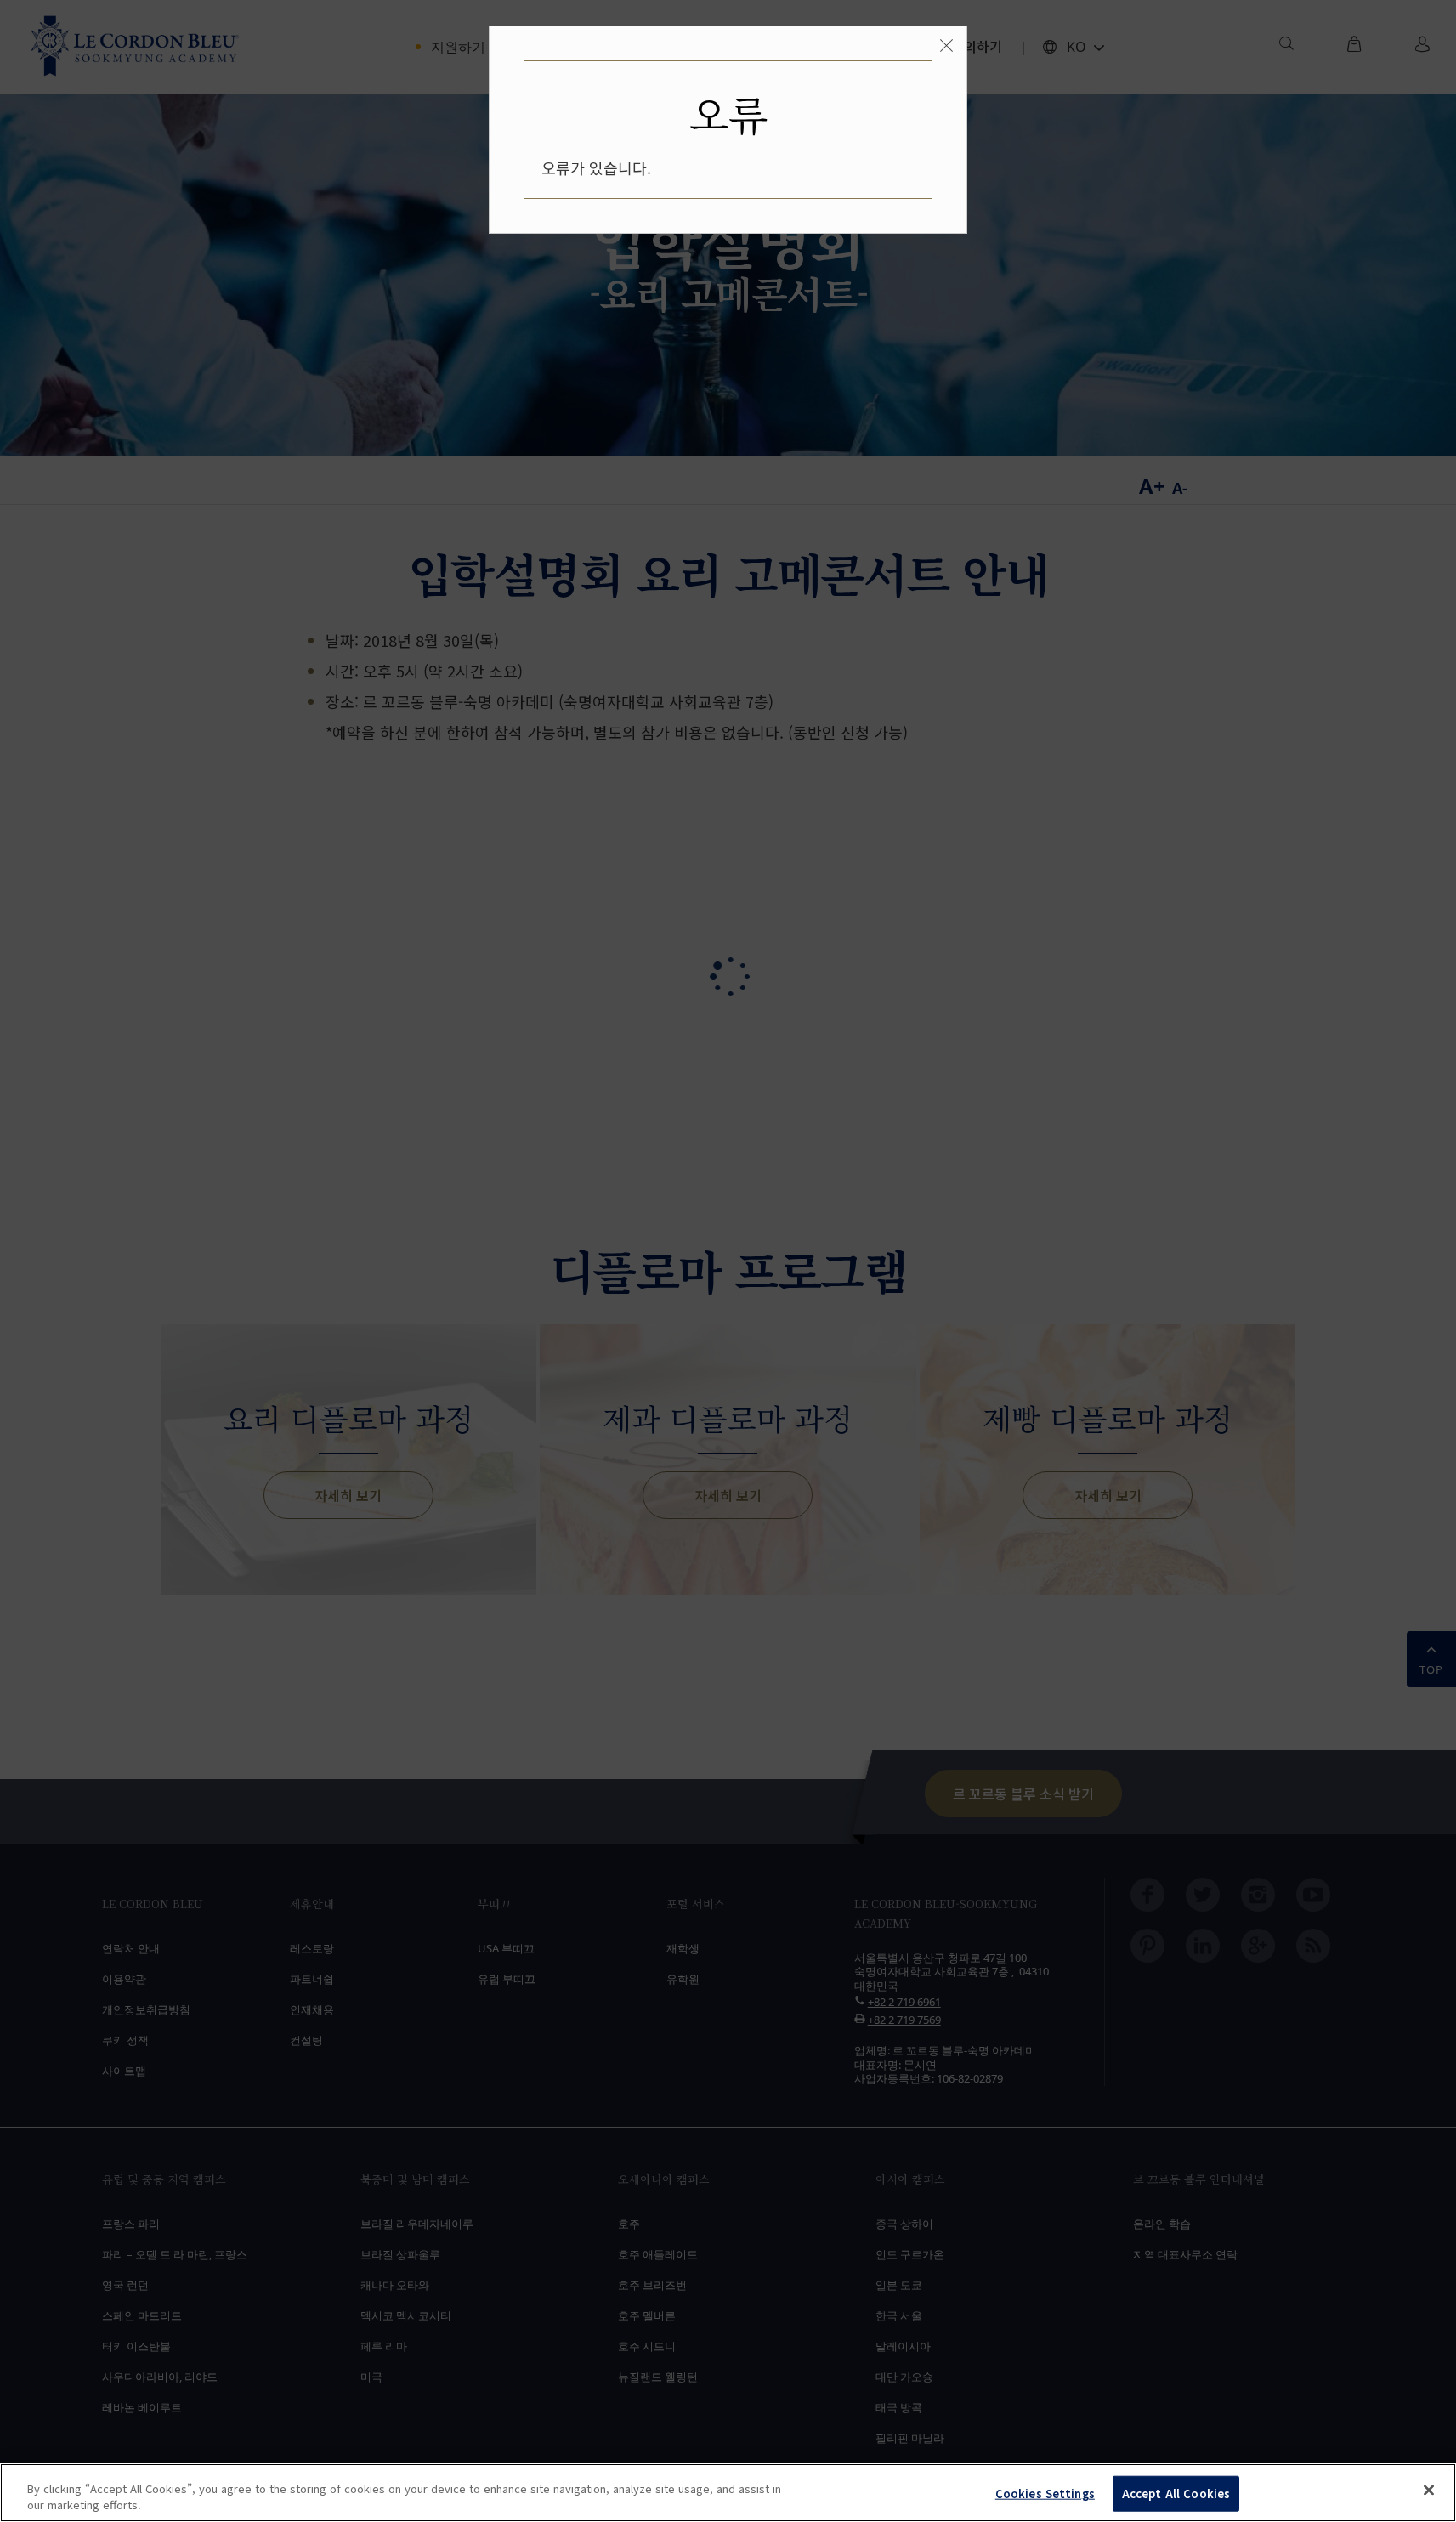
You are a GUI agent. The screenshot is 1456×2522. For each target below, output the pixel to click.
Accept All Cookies (1176, 2494)
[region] (728, 2493)
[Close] (1429, 2491)
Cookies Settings (1045, 2494)
